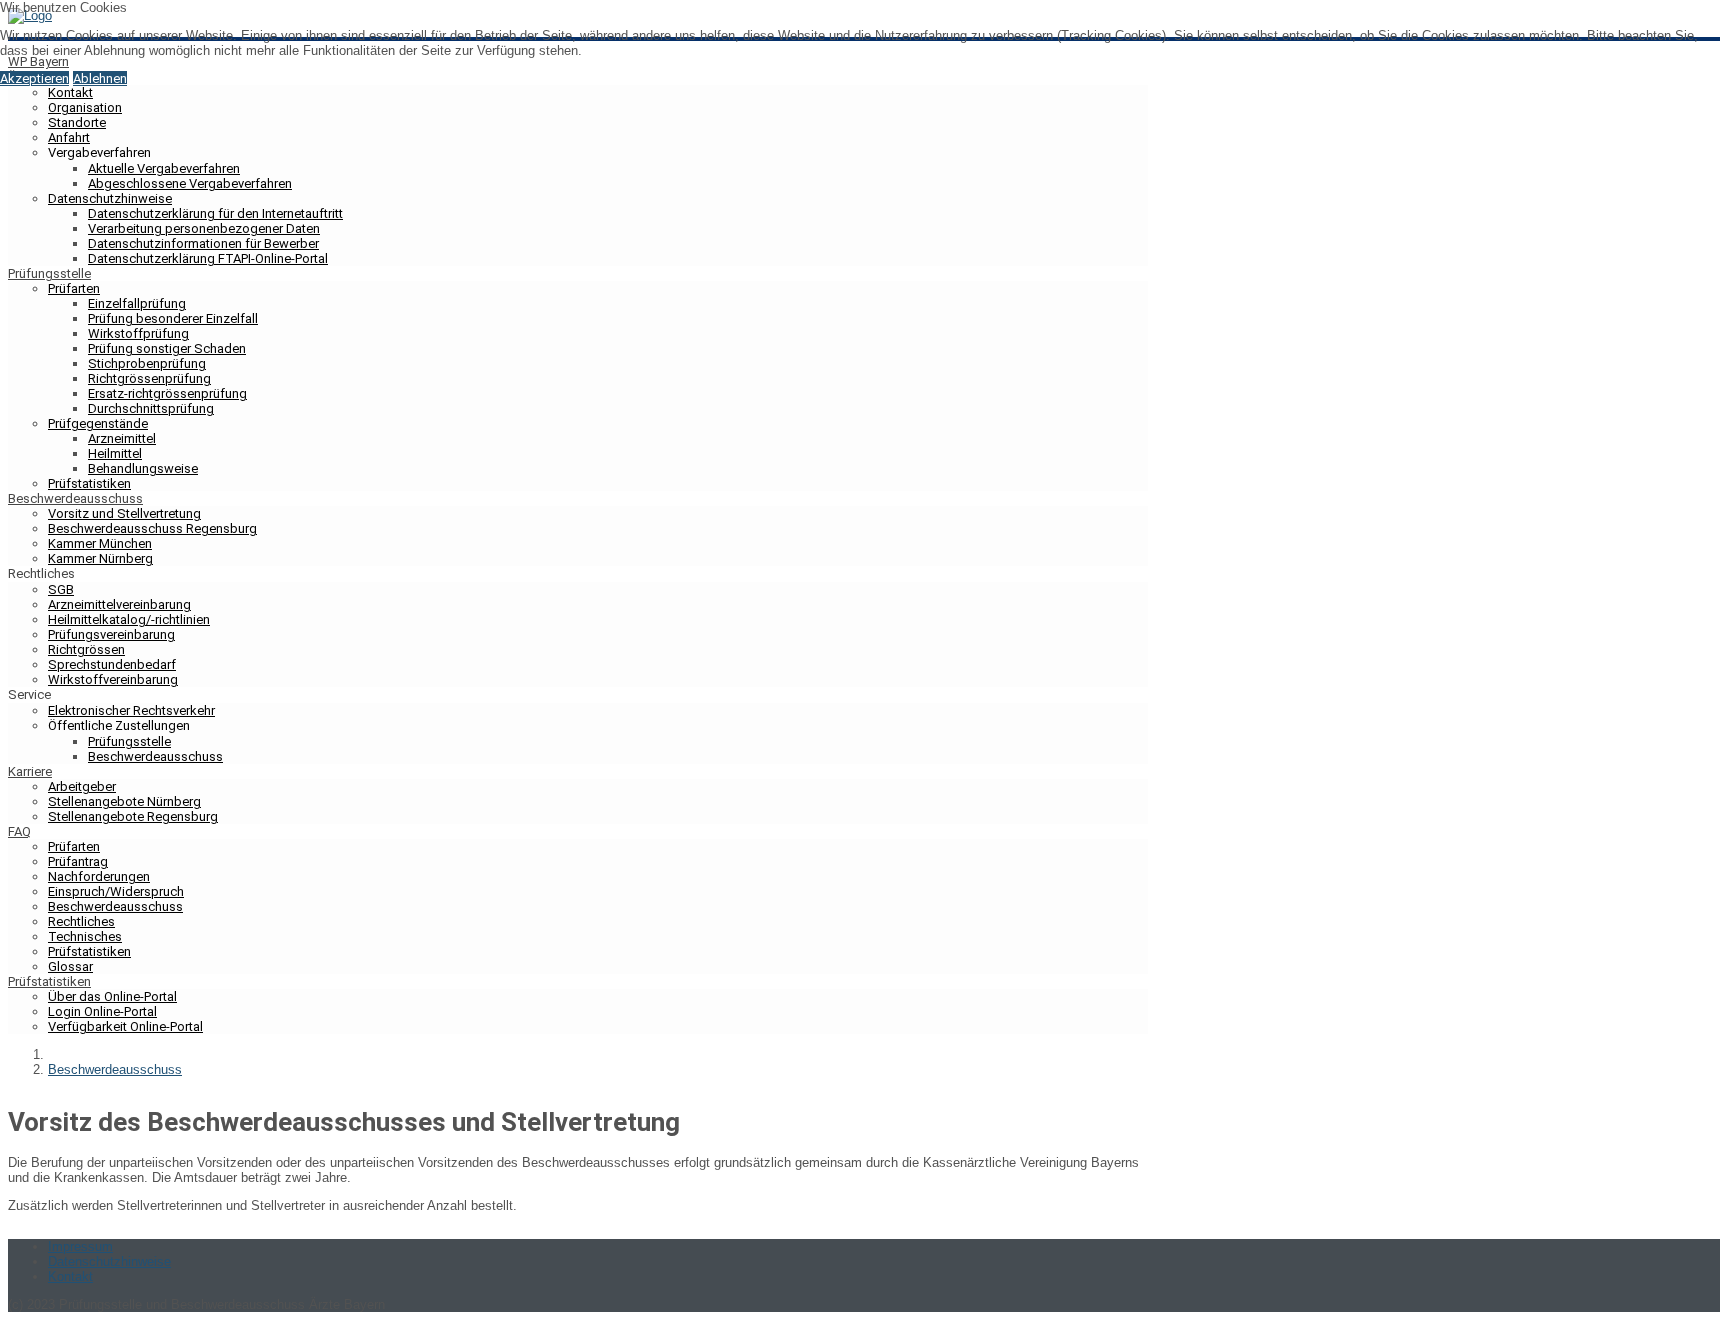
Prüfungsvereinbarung (111, 634)
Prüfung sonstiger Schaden (167, 348)
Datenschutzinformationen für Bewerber (203, 243)
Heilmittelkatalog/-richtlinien (129, 619)
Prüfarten (74, 288)
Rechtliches (81, 921)
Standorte (77, 122)
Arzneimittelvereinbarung (119, 604)
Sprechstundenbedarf (112, 664)
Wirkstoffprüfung (138, 333)
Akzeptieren (34, 78)
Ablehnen (100, 78)
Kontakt (70, 92)
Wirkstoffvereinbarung (113, 679)
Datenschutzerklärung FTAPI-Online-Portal (208, 258)
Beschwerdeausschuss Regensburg (152, 528)
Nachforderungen (99, 876)
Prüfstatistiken (89, 483)
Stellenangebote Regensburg (133, 816)
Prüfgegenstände (98, 423)
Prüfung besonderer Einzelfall (173, 318)
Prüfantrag (78, 861)
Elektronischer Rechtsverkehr (131, 710)
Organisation (85, 107)
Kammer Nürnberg (100, 558)
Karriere (30, 771)
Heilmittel (115, 453)
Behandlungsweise (143, 468)
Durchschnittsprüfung (151, 408)
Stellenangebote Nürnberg (124, 801)
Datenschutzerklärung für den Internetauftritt (215, 213)
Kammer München (100, 543)
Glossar (70, 966)
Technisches (85, 936)
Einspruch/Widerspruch (116, 891)
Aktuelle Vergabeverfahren (164, 168)
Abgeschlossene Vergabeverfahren (190, 183)
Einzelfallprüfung (137, 303)
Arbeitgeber (82, 786)
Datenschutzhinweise (110, 198)
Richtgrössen (86, 649)
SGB (61, 589)
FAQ (19, 831)
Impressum (80, 1246)
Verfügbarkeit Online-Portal (125, 1026)
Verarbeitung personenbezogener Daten (204, 228)
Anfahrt (69, 137)
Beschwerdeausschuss (75, 498)
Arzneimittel (122, 438)
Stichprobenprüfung (147, 363)
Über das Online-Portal (112, 996)
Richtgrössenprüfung (149, 378)
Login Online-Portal (102, 1011)
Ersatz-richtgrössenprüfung (167, 393)
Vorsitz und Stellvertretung (124, 513)
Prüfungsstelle (49, 273)
